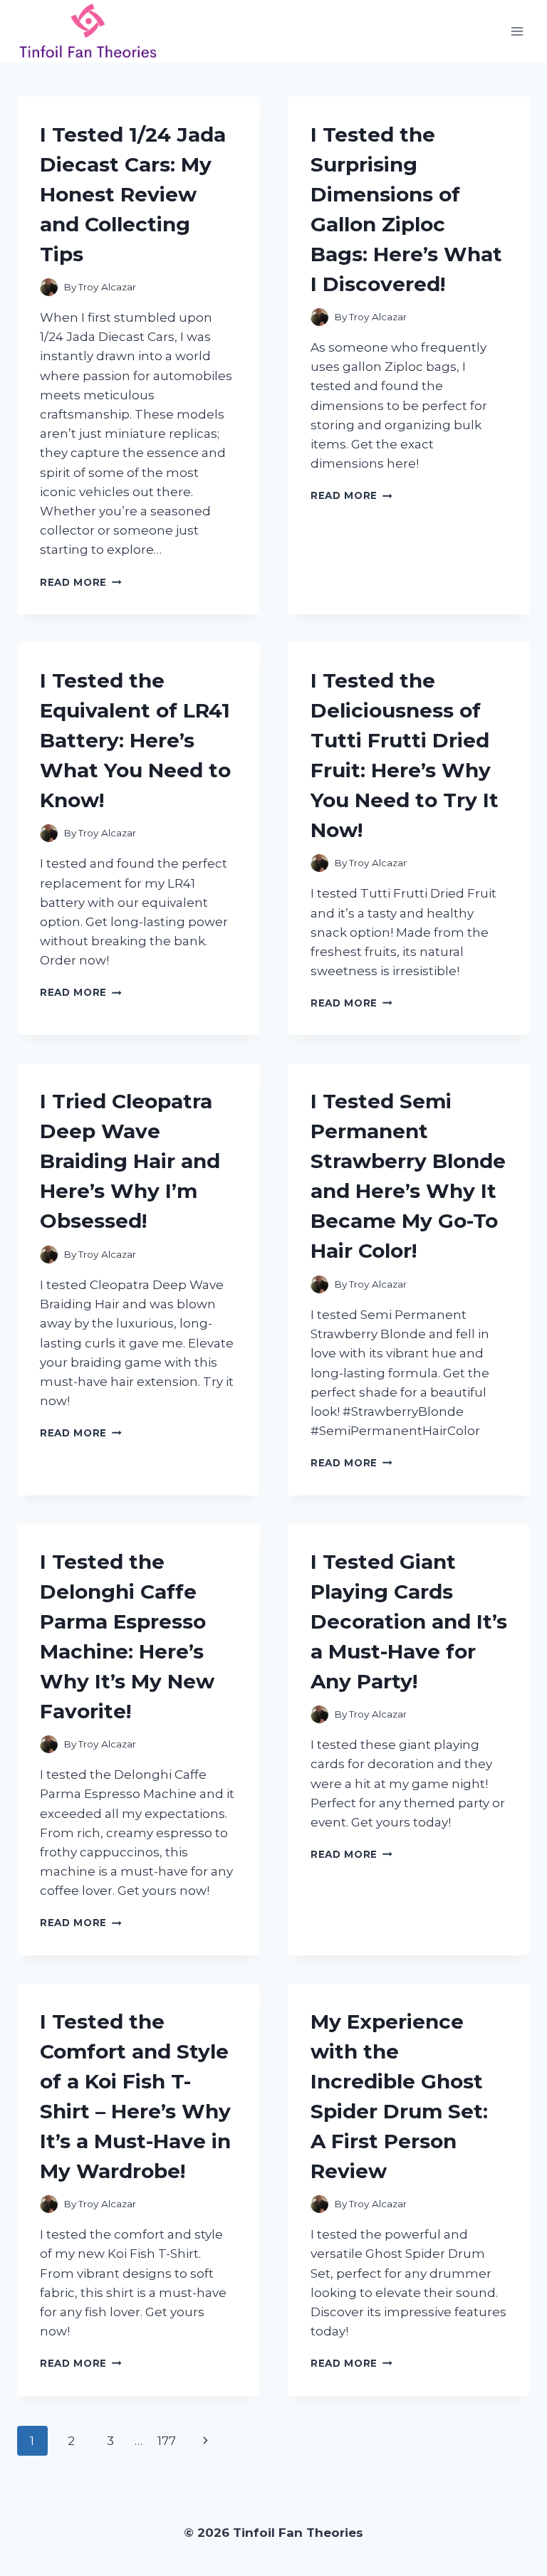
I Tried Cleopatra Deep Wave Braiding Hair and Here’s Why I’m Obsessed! (130, 1161)
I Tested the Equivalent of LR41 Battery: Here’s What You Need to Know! (135, 740)
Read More (81, 582)
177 (167, 2441)
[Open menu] (517, 31)
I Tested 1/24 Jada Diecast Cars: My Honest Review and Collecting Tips (133, 194)
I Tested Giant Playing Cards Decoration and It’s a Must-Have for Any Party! (409, 1621)
